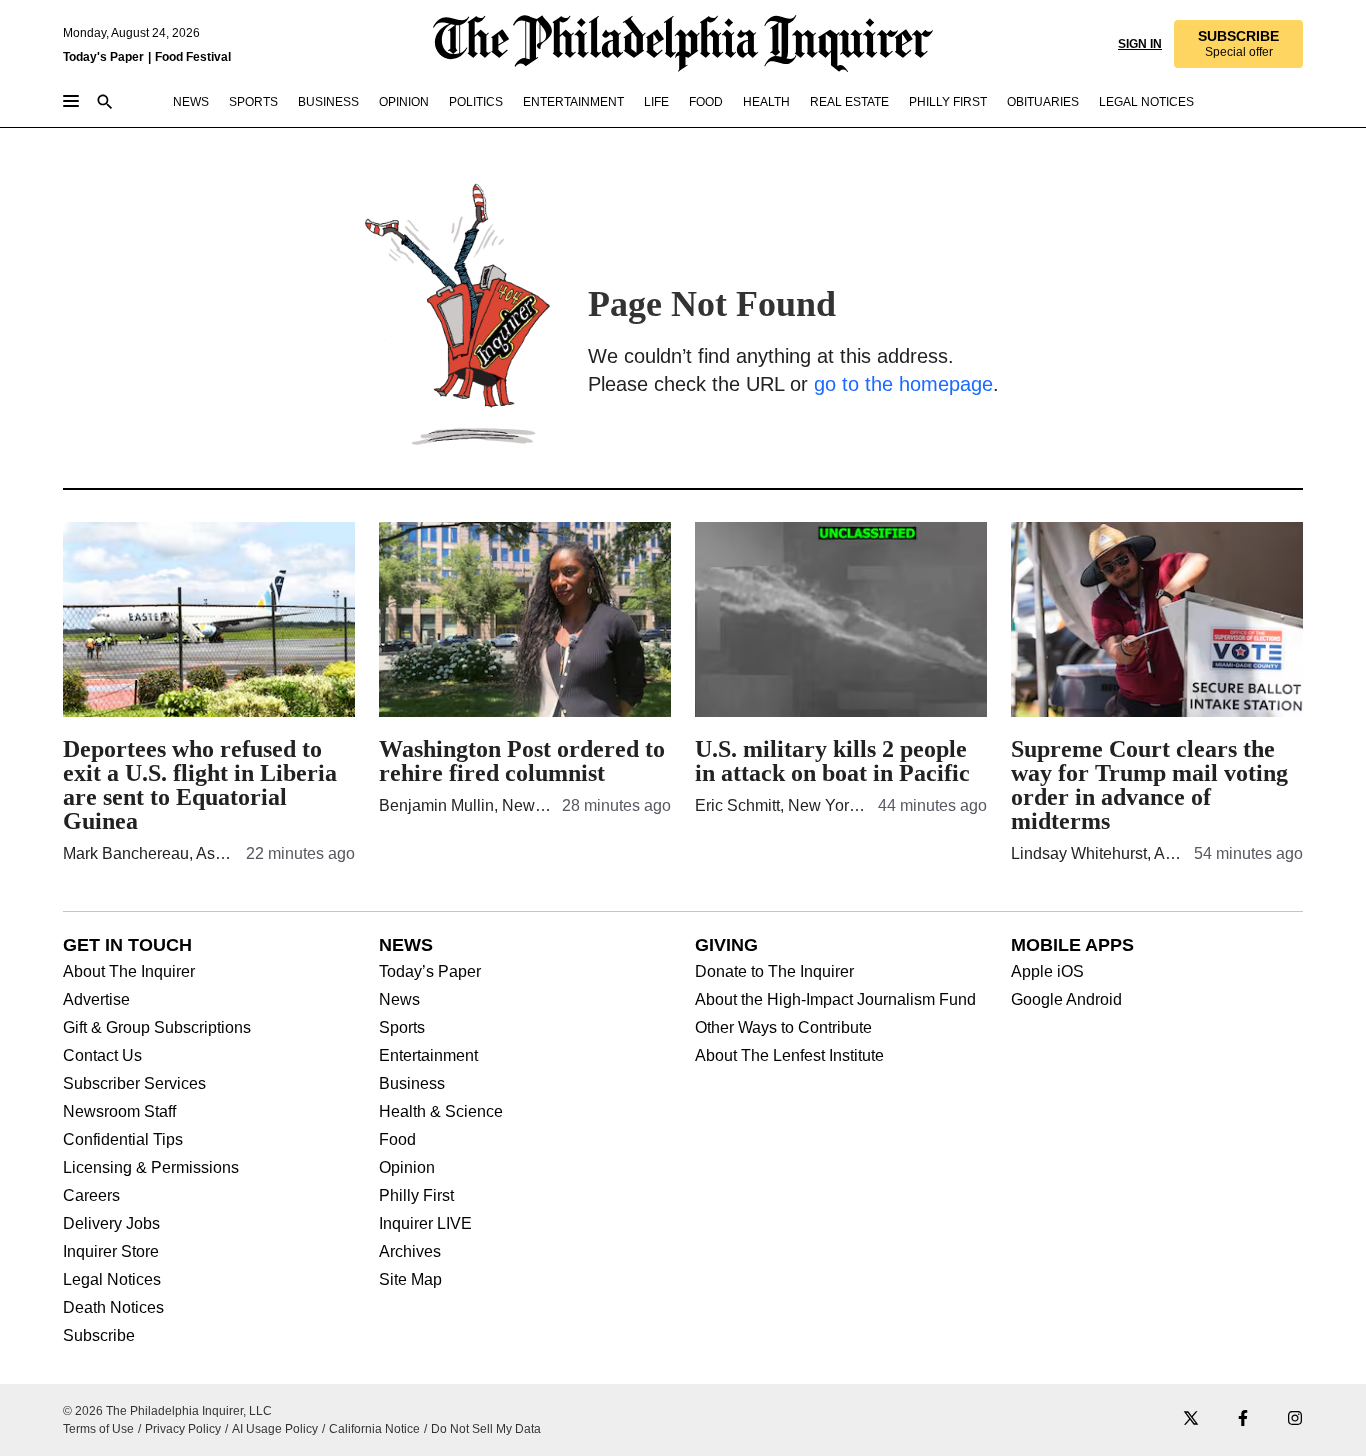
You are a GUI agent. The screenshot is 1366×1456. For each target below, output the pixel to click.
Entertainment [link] (573, 102)
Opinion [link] (404, 102)
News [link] (191, 102)
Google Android (1066, 1000)
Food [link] (706, 102)
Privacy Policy (183, 1429)
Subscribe (99, 1336)
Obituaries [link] (1043, 102)
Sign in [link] (1140, 44)
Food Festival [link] (193, 57)
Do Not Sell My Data (486, 1429)
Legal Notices (112, 1280)
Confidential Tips (123, 1140)
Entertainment (428, 1056)
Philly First (416, 1196)
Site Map (410, 1280)
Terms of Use (98, 1429)
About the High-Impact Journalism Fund (835, 1000)
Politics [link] (476, 102)
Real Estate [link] (849, 102)
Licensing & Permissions (151, 1168)
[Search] (105, 103)
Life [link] (656, 102)
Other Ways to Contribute (783, 1028)
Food (397, 1140)
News (399, 1000)
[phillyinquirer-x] (1191, 1419)
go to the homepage (903, 384)
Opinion (407, 1168)
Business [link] (328, 102)
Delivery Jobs (111, 1224)
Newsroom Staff (119, 1112)
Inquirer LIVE (425, 1224)
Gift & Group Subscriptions (157, 1028)
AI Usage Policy (275, 1429)
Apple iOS (1047, 972)
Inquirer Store (111, 1252)
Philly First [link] (948, 102)
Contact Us (102, 1056)
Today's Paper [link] (103, 57)
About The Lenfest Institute (789, 1056)
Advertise (96, 1000)
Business (412, 1084)
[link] (1238, 44)
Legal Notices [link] (1146, 102)
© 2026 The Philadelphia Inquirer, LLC (167, 1411)
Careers (91, 1196)
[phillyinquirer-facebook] (1243, 1419)
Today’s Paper (430, 972)
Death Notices (113, 1308)
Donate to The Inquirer (774, 972)
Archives (410, 1252)
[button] (1238, 44)
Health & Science (441, 1112)
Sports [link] (253, 102)
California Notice (374, 1429)
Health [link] (766, 102)
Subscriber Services (134, 1084)
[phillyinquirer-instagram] (1295, 1419)
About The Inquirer (129, 972)
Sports (402, 1028)
